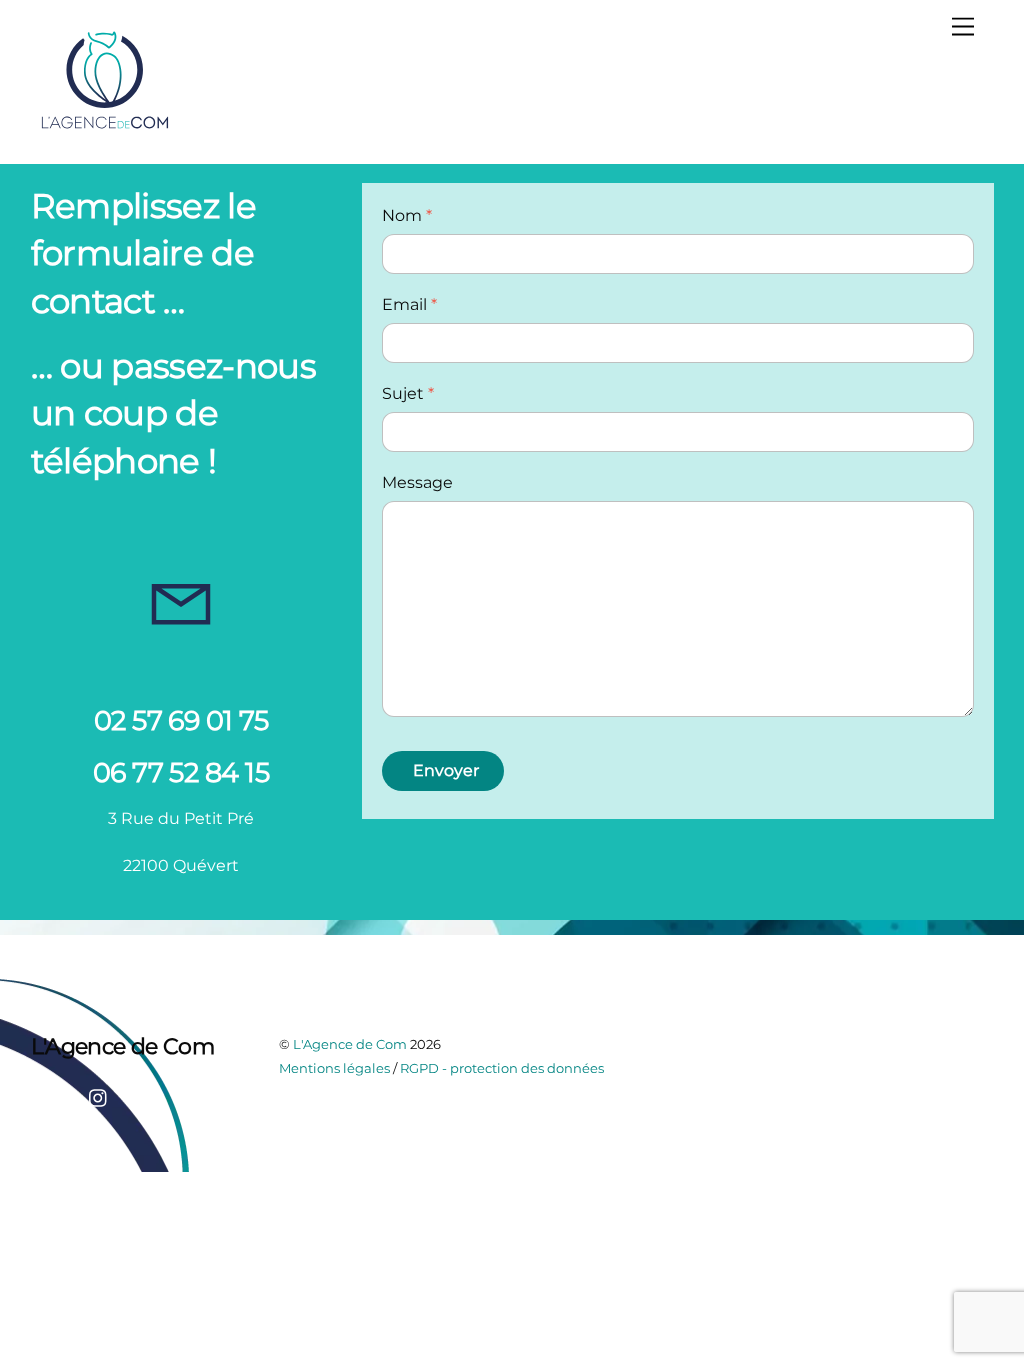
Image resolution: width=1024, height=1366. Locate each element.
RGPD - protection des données (502, 1068)
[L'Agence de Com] (106, 127)
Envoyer (446, 770)
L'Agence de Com (350, 1044)
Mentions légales (334, 1068)
